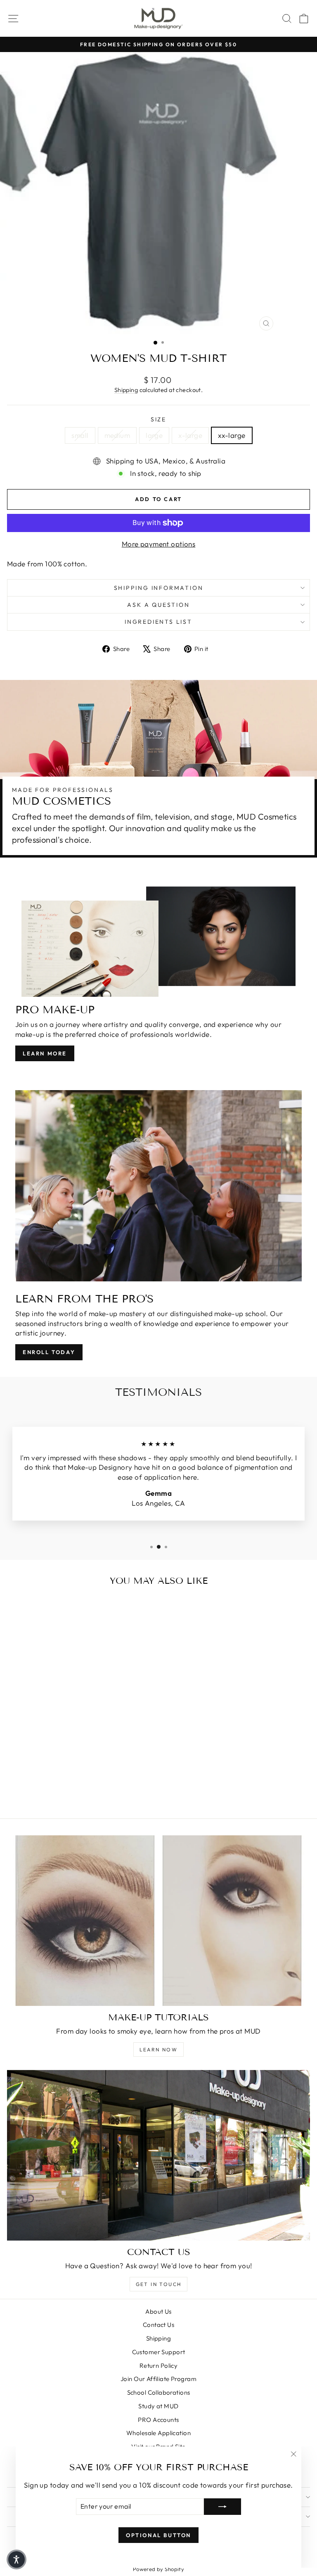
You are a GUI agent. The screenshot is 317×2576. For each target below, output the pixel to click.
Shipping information (159, 588)
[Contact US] (158, 2155)
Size (158, 419)
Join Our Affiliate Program (158, 2379)
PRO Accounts (158, 2420)
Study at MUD (158, 2406)
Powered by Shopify (159, 2569)
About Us (158, 2311)
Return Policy (159, 2366)
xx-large (232, 435)
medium (117, 435)
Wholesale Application (158, 2433)
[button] (17, 2559)
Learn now (159, 2050)
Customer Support (159, 2352)
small (80, 435)
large (154, 435)
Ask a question (158, 605)
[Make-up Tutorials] (158, 1921)
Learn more (45, 1053)
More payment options (159, 544)
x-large (190, 435)
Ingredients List (158, 622)
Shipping (126, 390)
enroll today (49, 1352)
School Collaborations (159, 2392)
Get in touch (159, 2284)
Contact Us (158, 2325)
